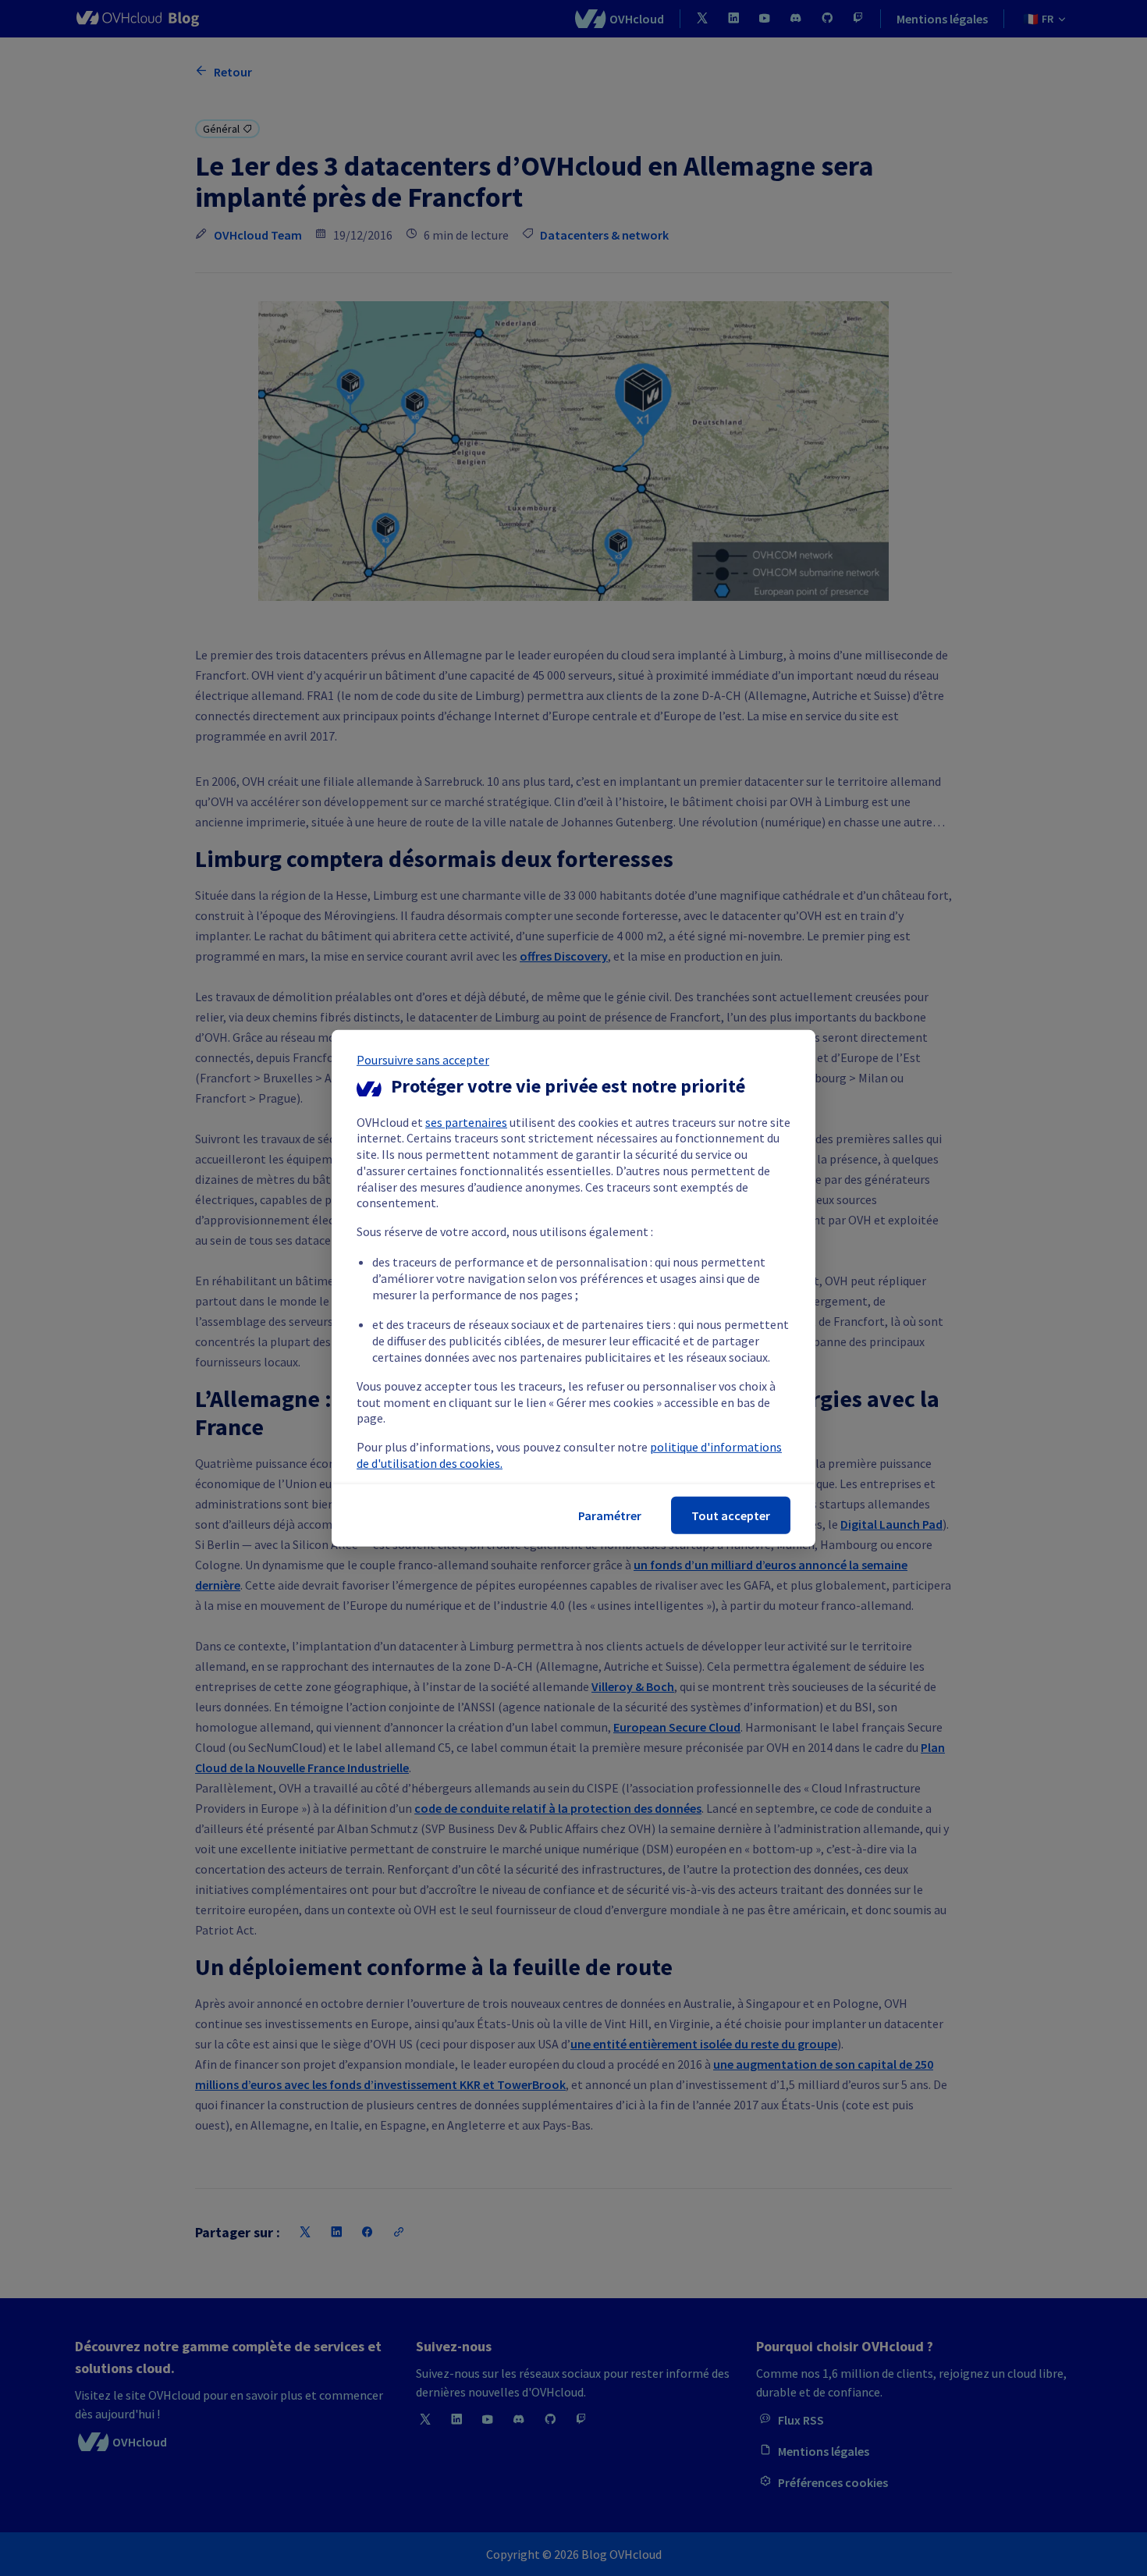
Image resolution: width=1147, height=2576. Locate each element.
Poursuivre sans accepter (423, 1059)
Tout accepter (731, 1515)
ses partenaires (466, 1121)
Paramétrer (610, 1515)
